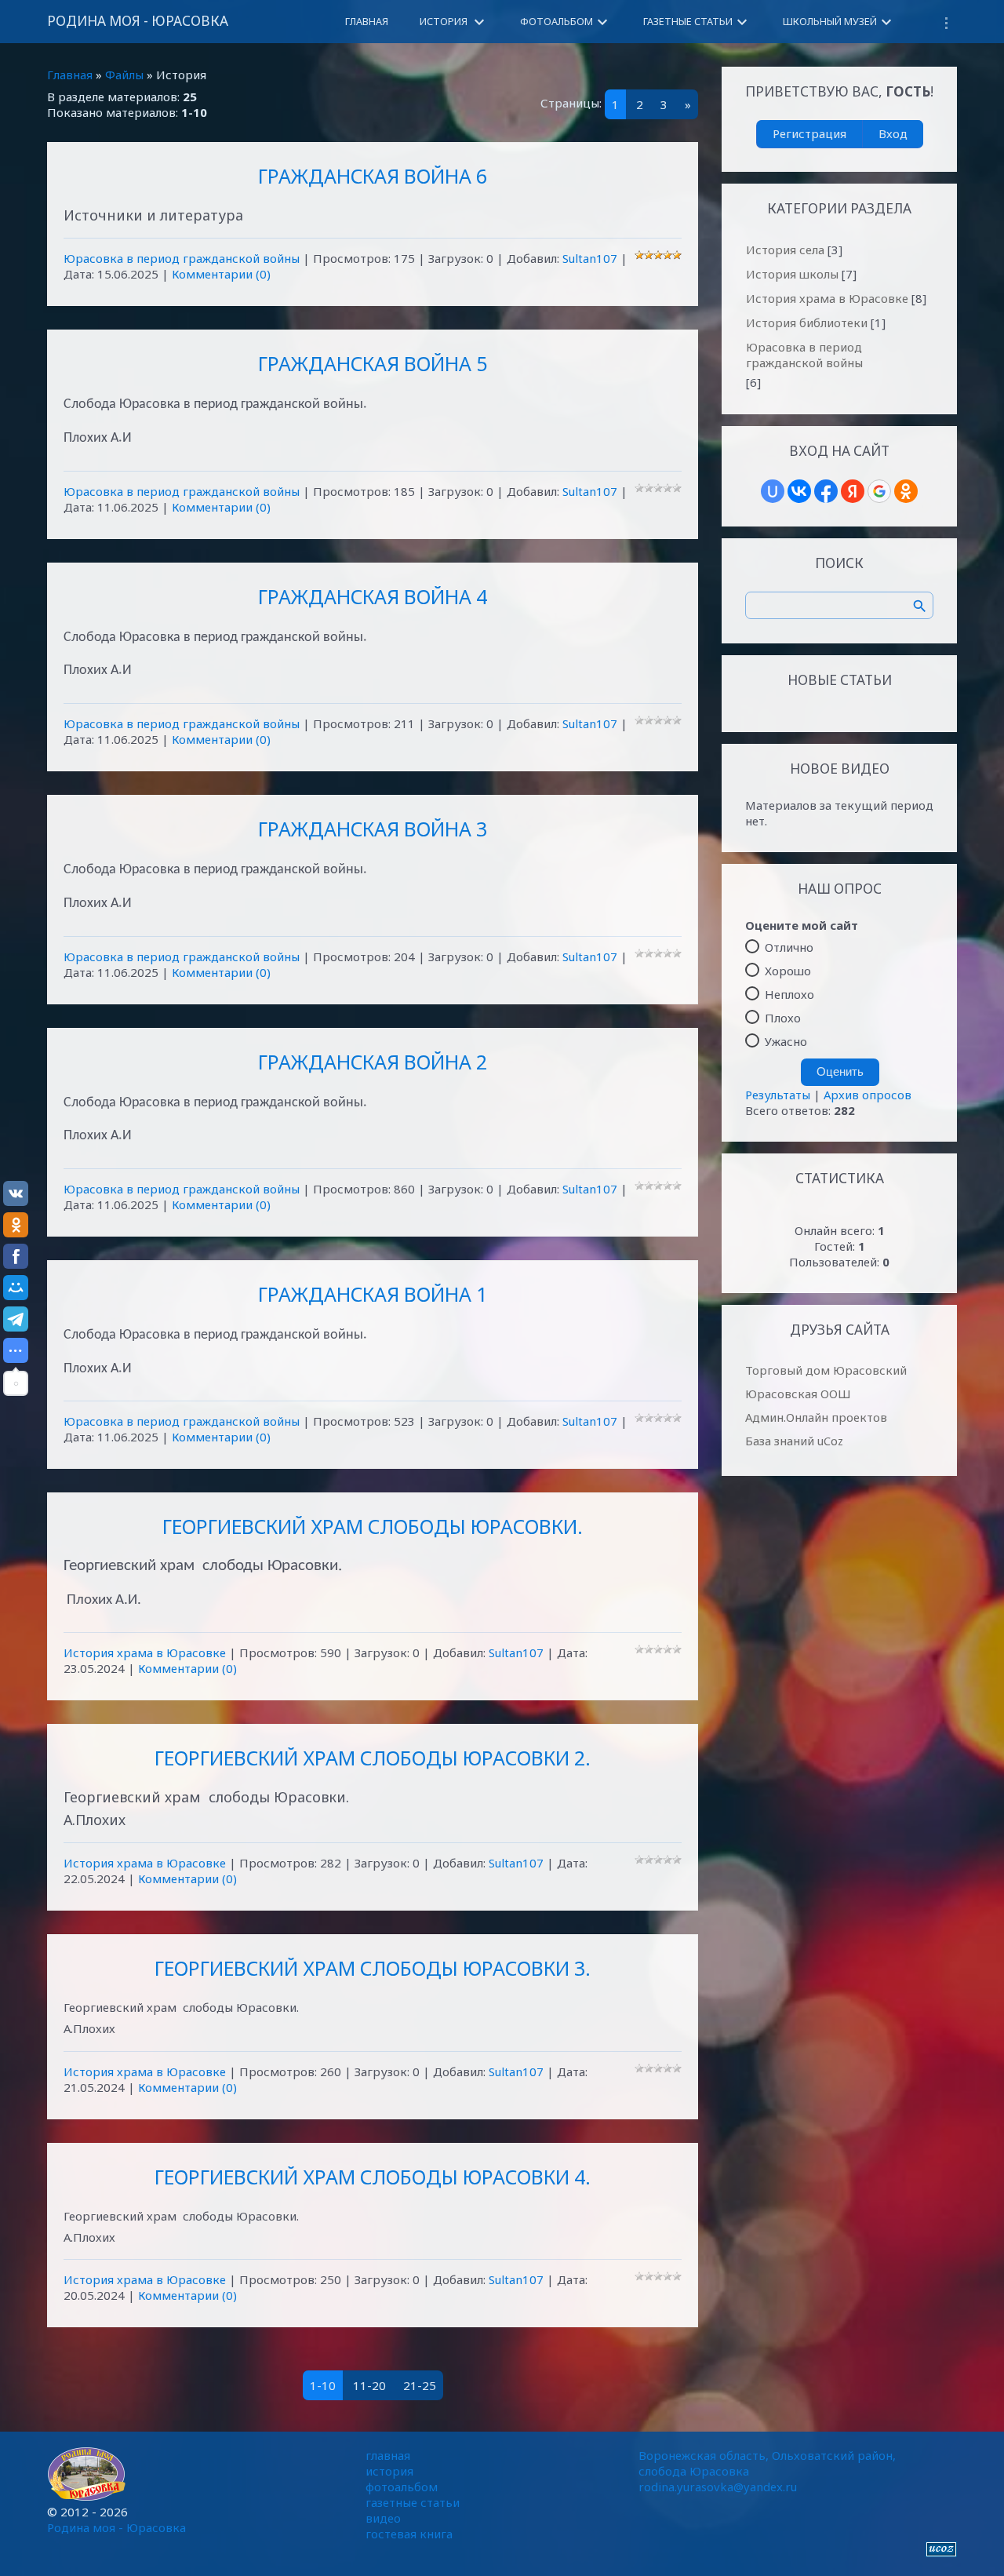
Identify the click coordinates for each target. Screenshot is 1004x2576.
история (389, 2471)
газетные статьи (413, 2502)
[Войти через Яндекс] (853, 491)
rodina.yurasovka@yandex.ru (718, 2487)
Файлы (124, 75)
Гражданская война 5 (373, 363)
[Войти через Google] (879, 491)
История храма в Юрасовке (145, 1652)
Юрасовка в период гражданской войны (182, 258)
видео (383, 2518)
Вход (893, 133)
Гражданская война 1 (373, 1294)
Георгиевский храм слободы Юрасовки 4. (373, 2177)
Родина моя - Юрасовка (138, 21)
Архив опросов (868, 1095)
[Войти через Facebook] (826, 491)
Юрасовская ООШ (798, 1394)
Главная (70, 75)
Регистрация (809, 133)
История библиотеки (807, 322)
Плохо (783, 1018)
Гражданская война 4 (373, 596)
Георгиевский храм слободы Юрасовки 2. (373, 1758)
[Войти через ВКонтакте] (799, 491)
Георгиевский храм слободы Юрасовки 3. (373, 1968)
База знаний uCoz (794, 1441)
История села (785, 250)
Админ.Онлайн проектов (816, 1417)
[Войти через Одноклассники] (906, 491)
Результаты (778, 1095)
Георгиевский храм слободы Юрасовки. (373, 1526)
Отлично (789, 947)
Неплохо (789, 994)
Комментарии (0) (221, 274)
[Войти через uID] (773, 491)
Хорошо (788, 971)
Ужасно (786, 1041)
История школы (792, 274)
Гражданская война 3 (373, 829)
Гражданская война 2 (373, 1062)
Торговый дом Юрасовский (826, 1370)
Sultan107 (590, 258)
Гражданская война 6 (373, 176)
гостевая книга (409, 2534)
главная (388, 2455)
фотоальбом (402, 2487)
